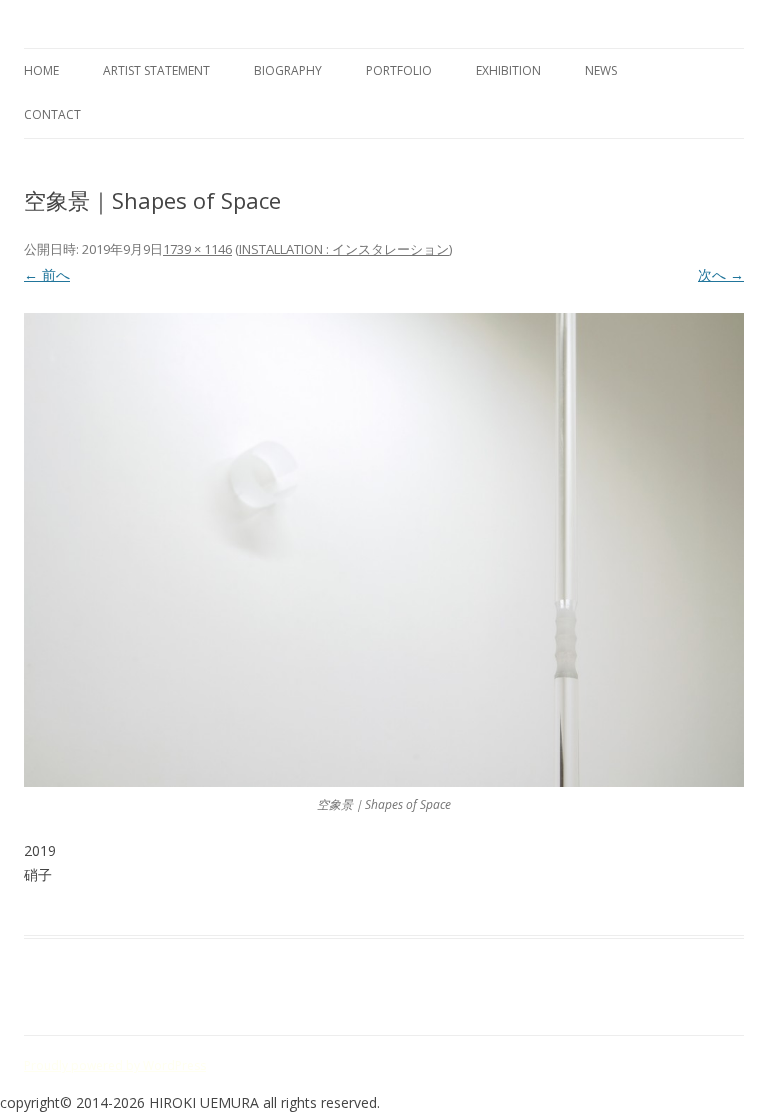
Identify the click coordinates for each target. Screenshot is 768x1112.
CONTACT (52, 114)
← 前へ (47, 274)
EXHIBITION (508, 70)
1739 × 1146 (197, 249)
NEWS (601, 70)
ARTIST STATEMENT (156, 70)
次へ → (721, 274)
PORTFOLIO (399, 70)
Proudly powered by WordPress (115, 1065)
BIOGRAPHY (288, 70)
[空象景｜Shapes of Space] (384, 550)
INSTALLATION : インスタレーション (344, 249)
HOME (41, 70)
